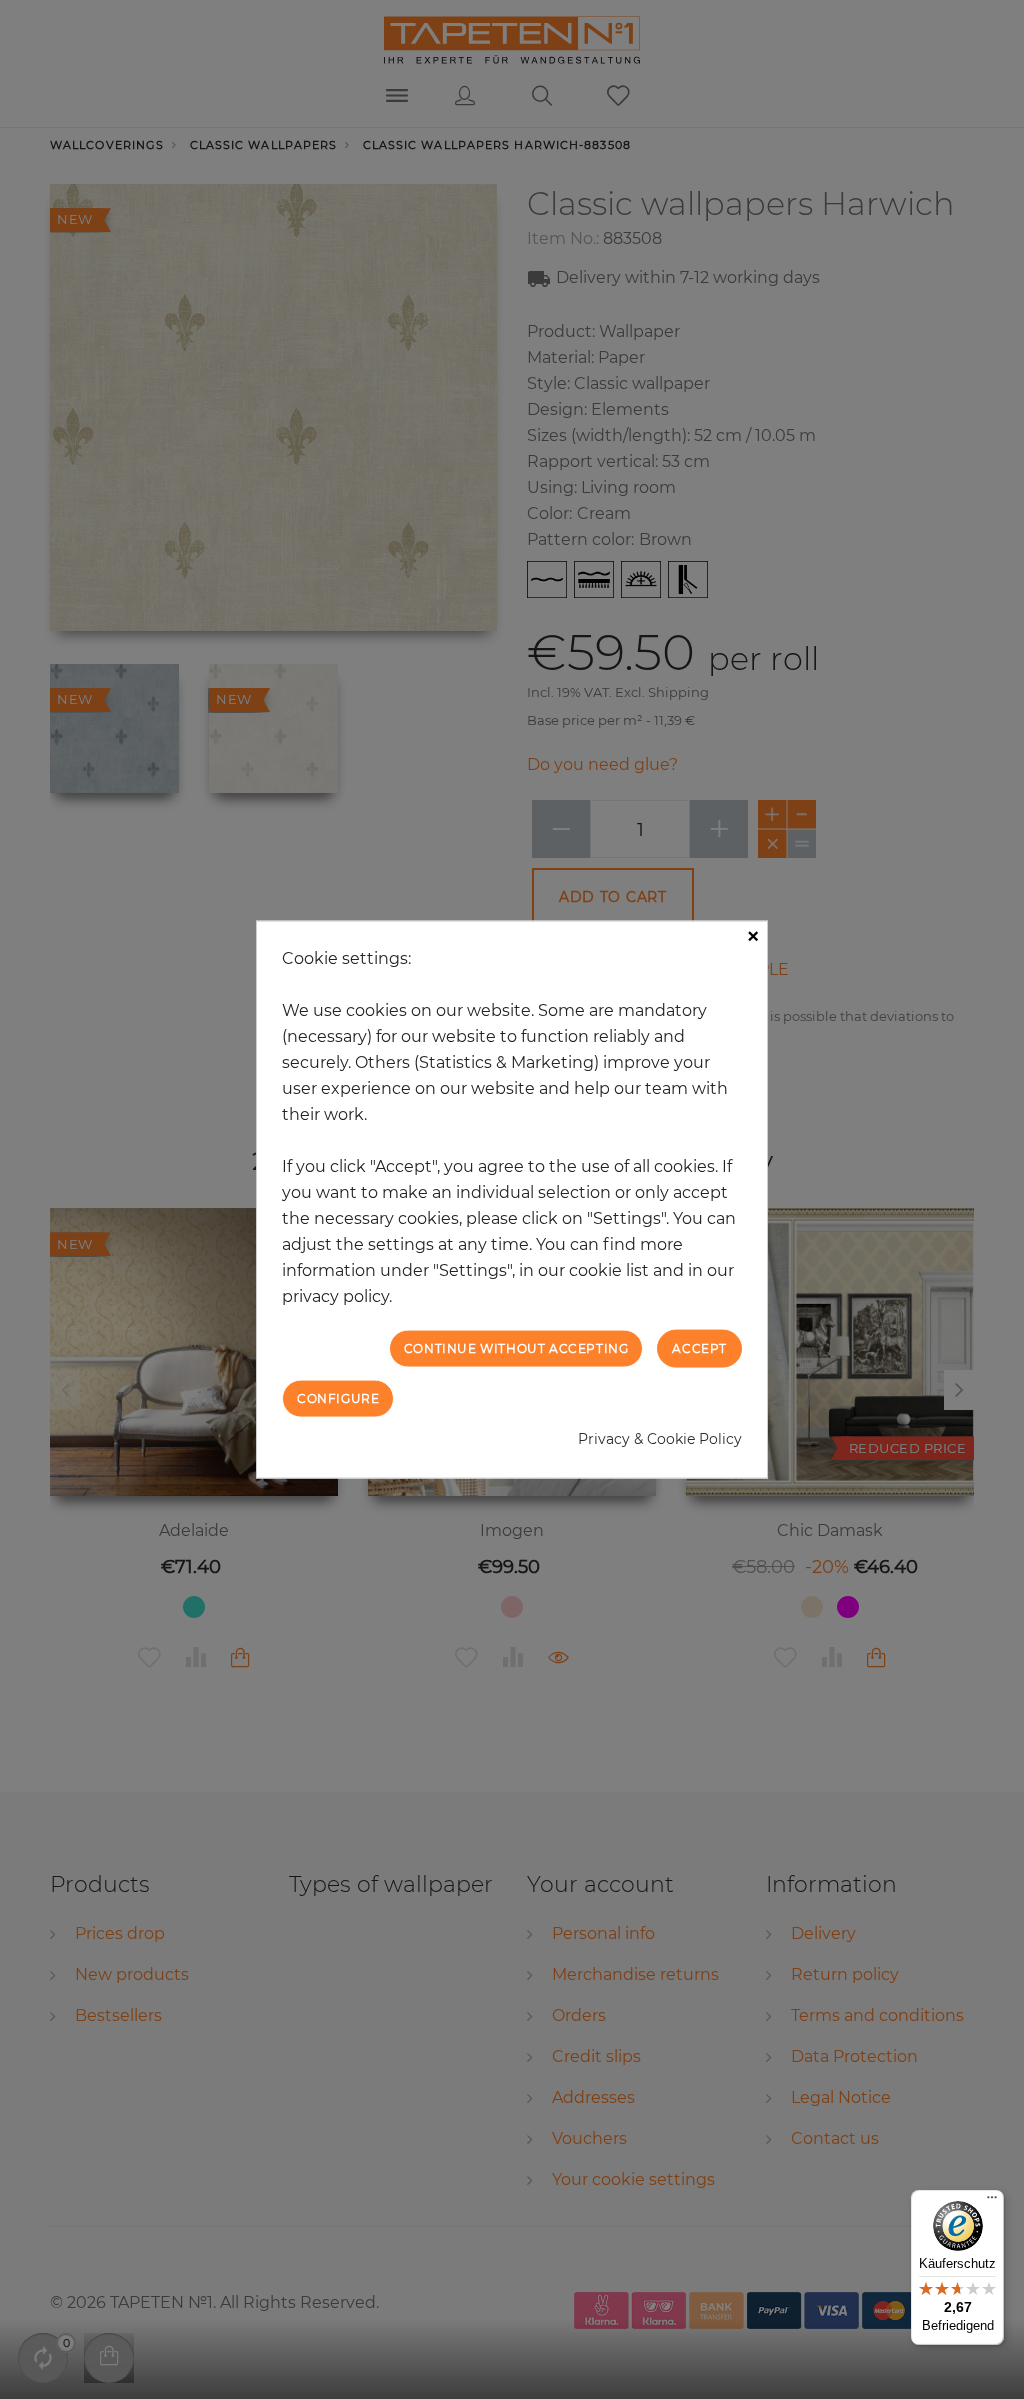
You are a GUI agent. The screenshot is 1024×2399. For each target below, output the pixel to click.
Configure (338, 1398)
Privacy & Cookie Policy (660, 1439)
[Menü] (992, 2202)
